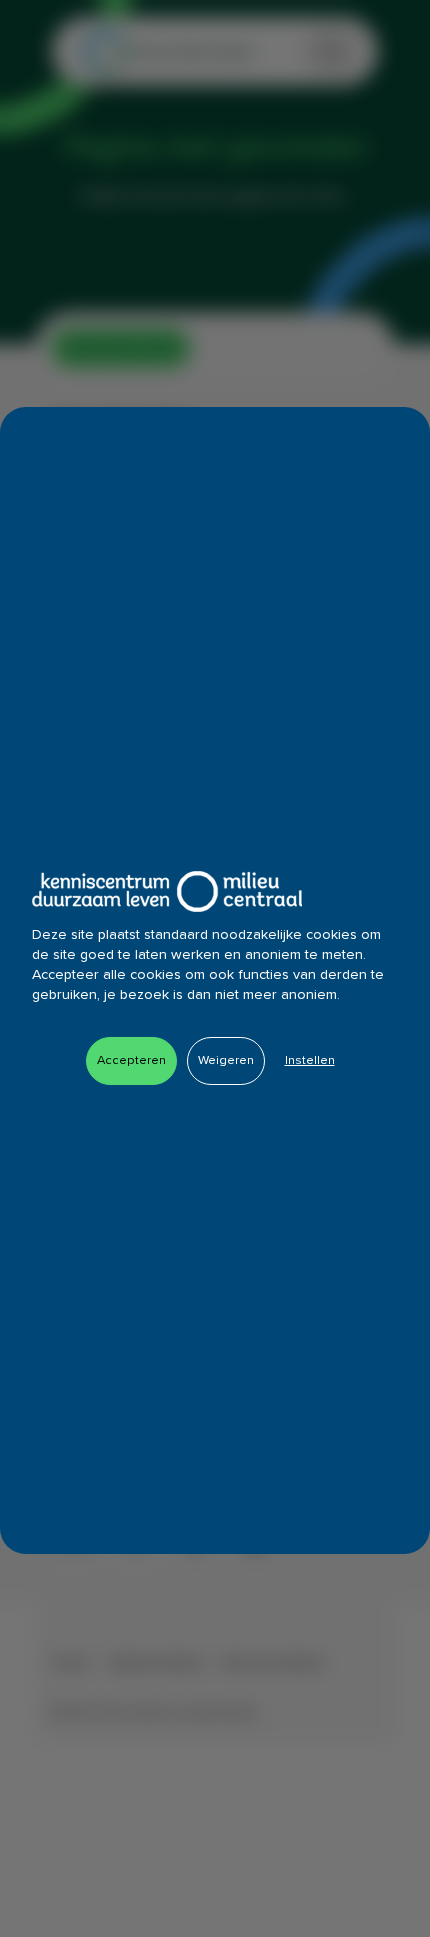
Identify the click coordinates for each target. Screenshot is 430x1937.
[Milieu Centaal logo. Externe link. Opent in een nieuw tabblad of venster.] (167, 891)
